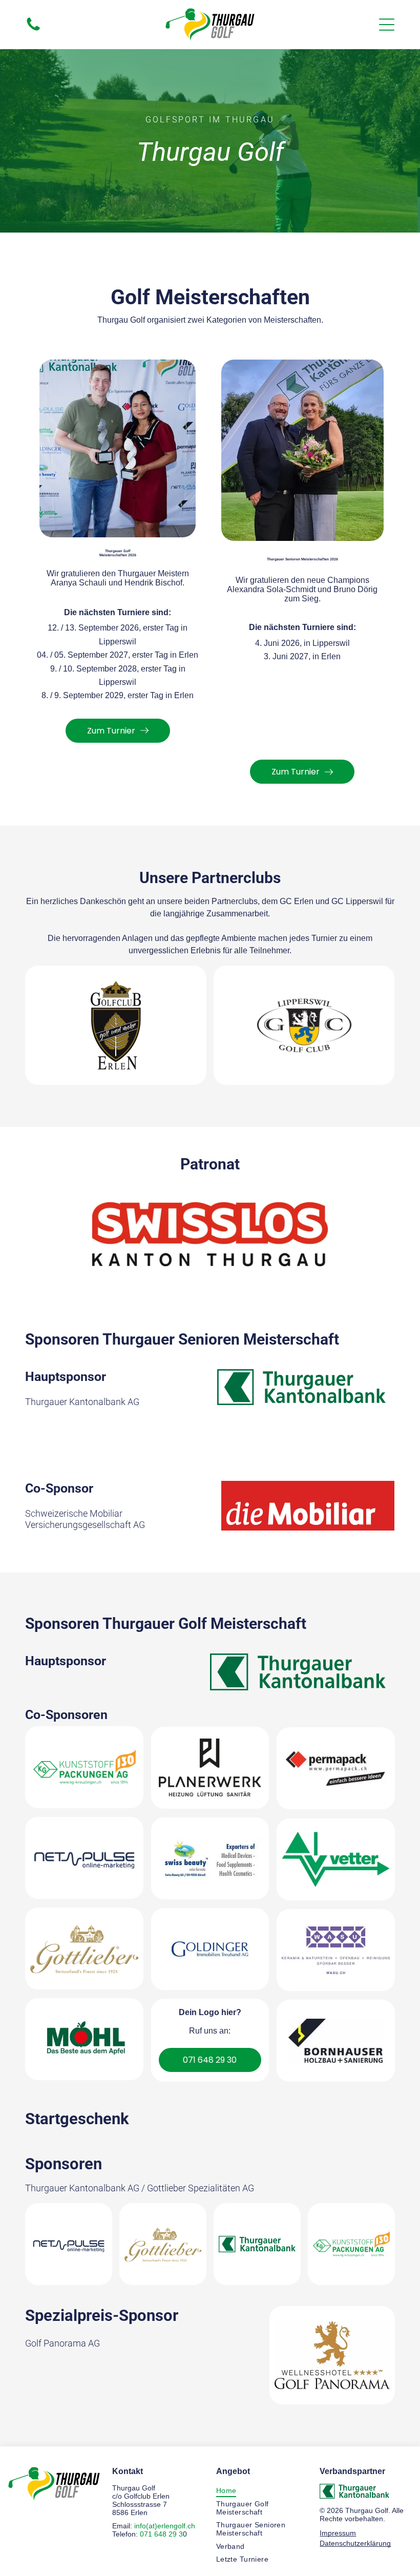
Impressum (338, 2533)
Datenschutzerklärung (355, 2543)
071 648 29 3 (161, 2534)
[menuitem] (262, 2490)
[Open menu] (387, 25)
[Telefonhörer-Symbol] (33, 32)
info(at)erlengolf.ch (165, 2526)
